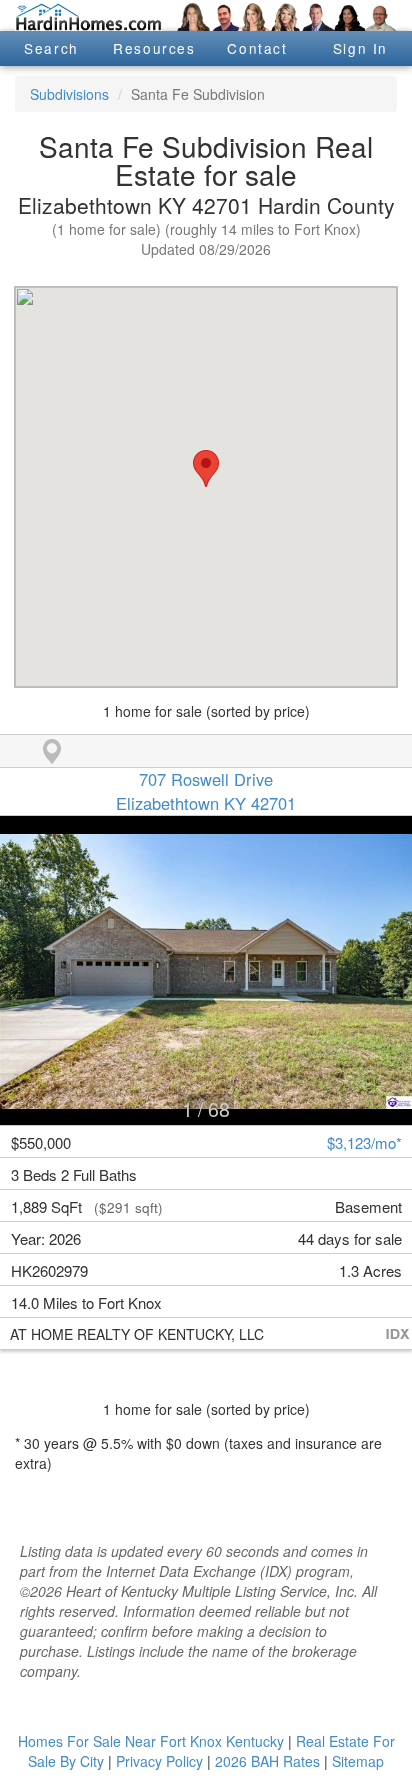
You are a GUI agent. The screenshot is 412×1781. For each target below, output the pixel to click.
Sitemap (358, 1761)
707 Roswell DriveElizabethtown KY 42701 (206, 791)
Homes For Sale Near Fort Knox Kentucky (151, 1741)
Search (51, 48)
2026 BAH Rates (267, 1761)
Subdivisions (69, 94)
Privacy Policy (159, 1761)
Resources (154, 48)
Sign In (360, 48)
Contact (257, 48)
